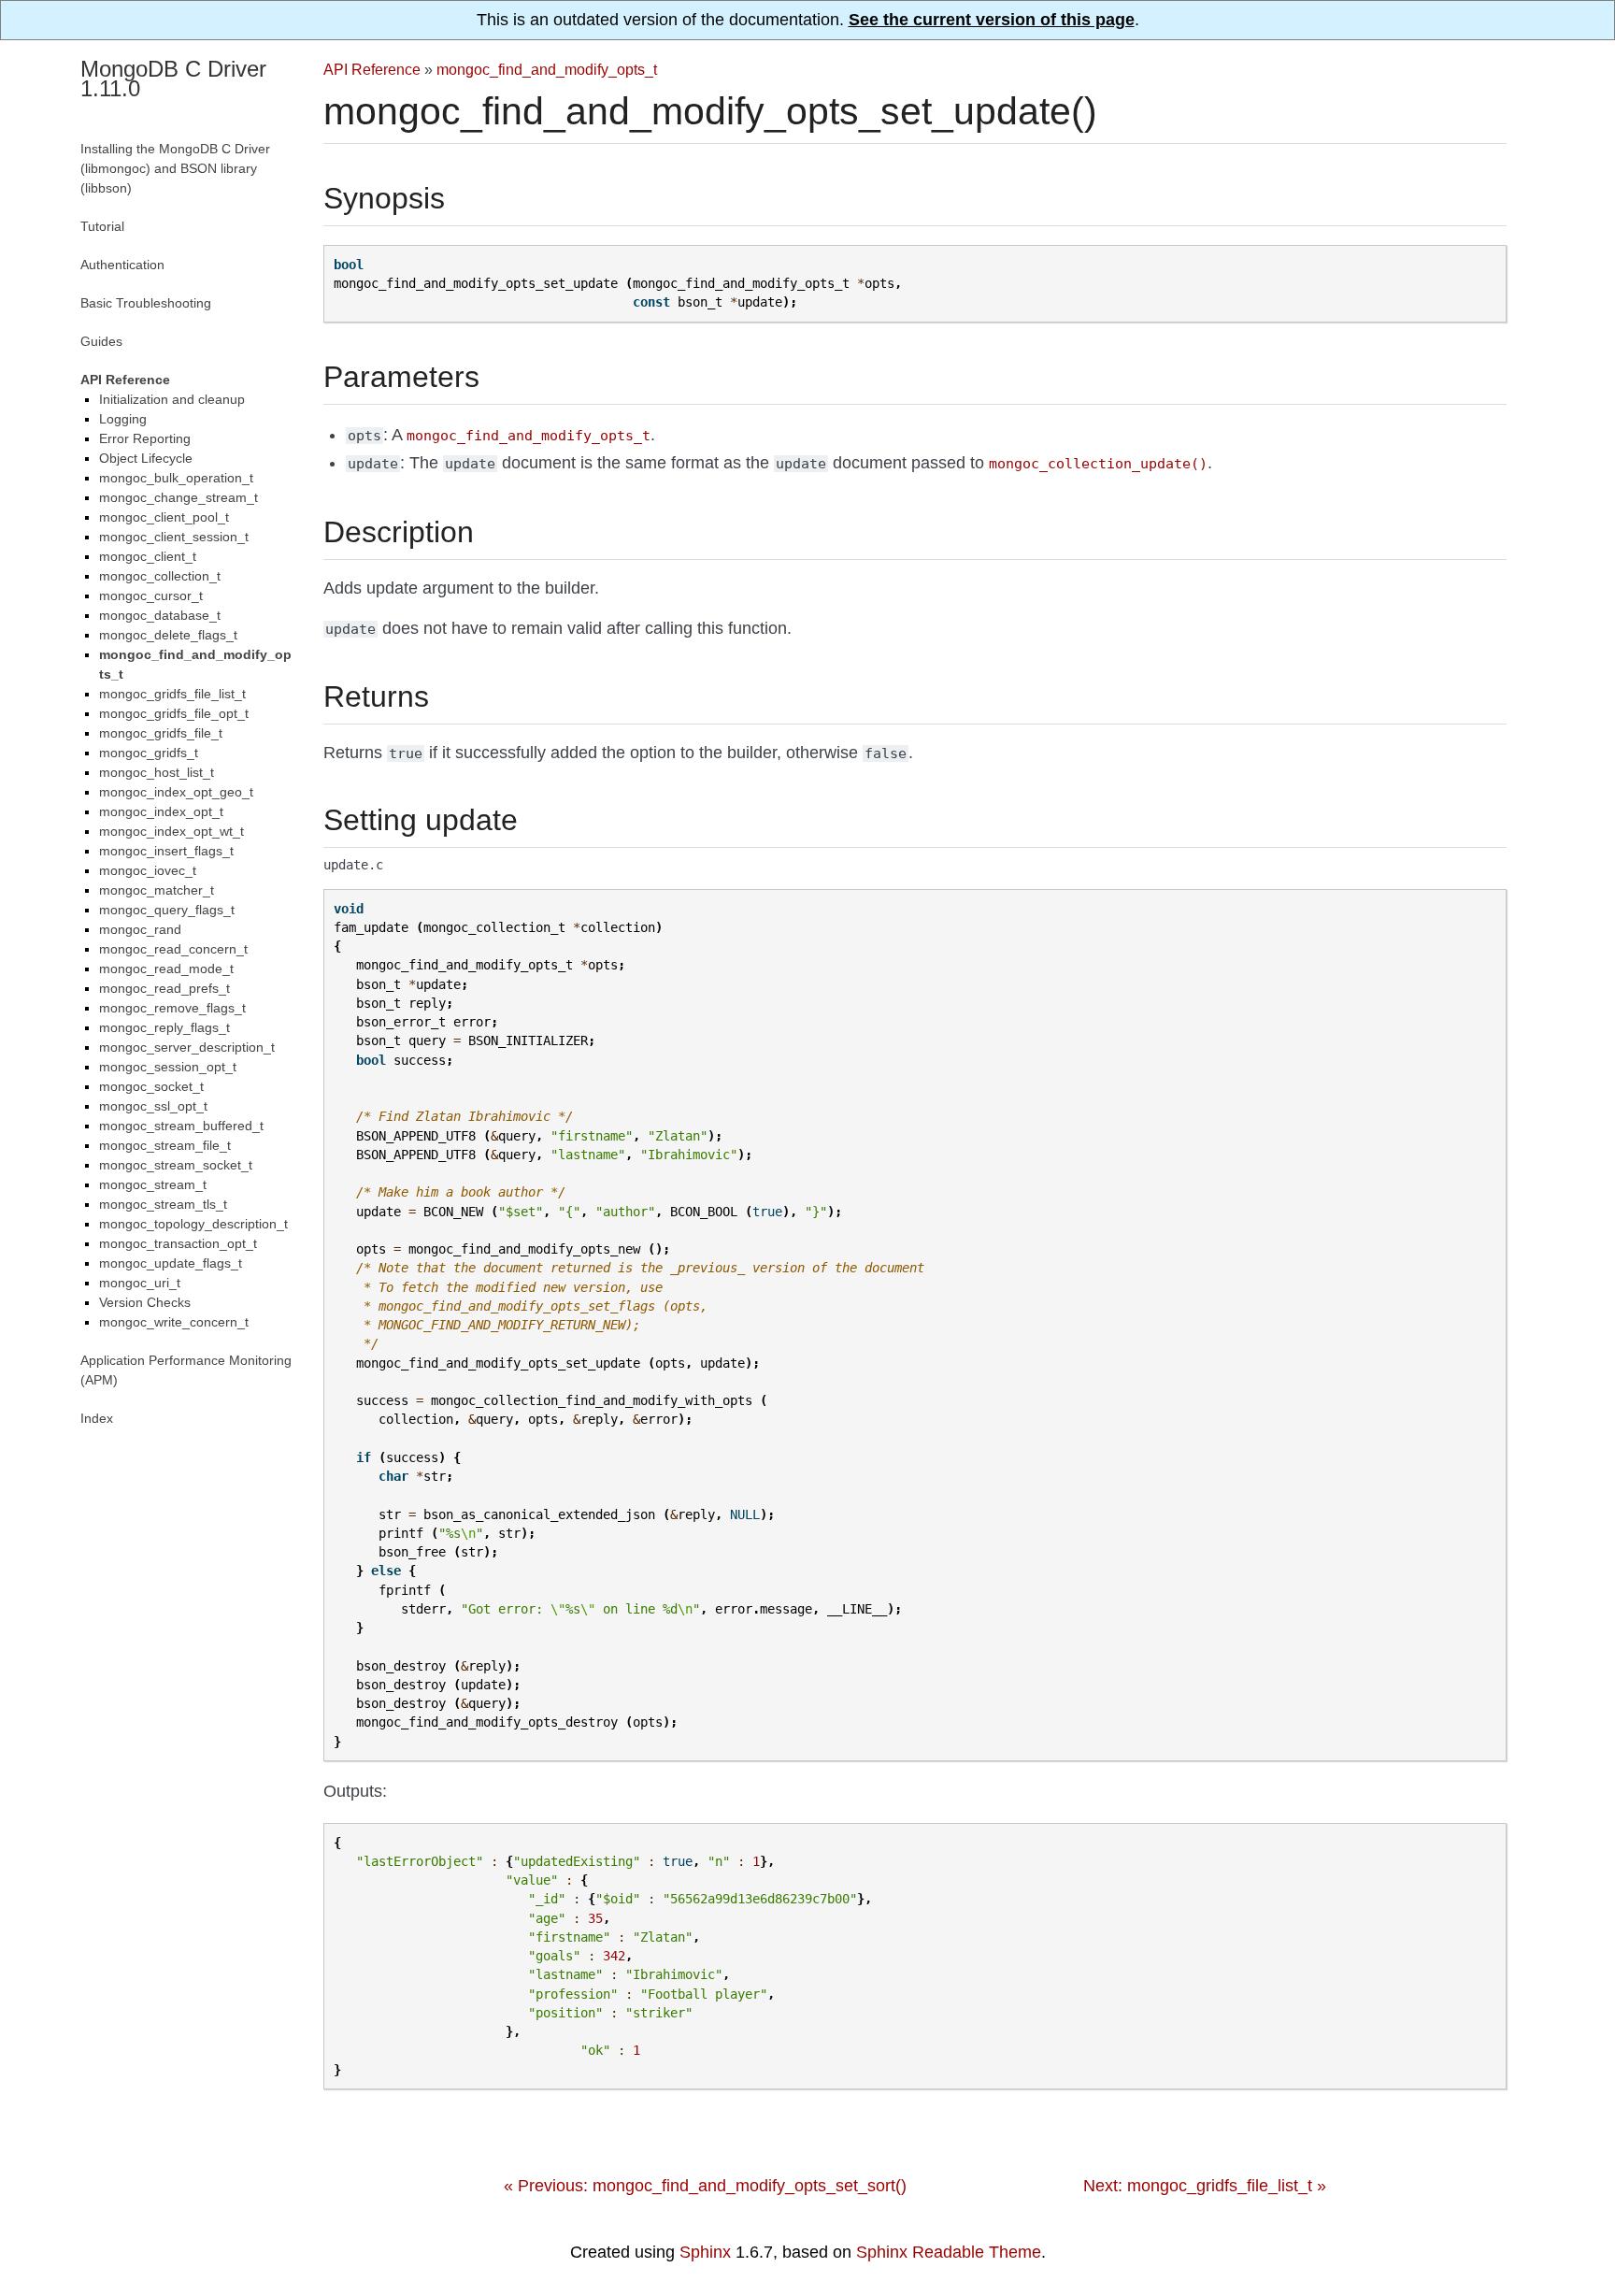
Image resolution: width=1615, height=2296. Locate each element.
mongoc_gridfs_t (149, 753)
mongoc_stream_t (153, 1184)
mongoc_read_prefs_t (164, 988)
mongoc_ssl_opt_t (153, 1106)
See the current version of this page (992, 20)
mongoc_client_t (148, 556)
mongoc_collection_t (160, 576)
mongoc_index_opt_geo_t (176, 792)
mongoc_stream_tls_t (163, 1204)
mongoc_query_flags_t (167, 910)
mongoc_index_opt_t (161, 811)
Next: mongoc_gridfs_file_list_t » (1205, 2186)
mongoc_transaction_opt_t (178, 1243)
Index (97, 1418)
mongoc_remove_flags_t (172, 1008)
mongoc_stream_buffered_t (181, 1126)
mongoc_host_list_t (157, 772)
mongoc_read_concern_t (173, 949)
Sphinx (705, 2252)
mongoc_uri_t (140, 1283)
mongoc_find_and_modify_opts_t (547, 69)
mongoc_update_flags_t (171, 1263)
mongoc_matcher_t (157, 890)
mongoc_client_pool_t (164, 517)
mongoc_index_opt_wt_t (172, 831)
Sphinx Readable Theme (949, 2252)
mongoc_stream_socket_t (176, 1165)
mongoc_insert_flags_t (166, 851)
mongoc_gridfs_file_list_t (172, 694)
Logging (123, 419)
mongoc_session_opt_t (168, 1067)
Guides (101, 341)
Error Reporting (145, 438)
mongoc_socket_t (151, 1086)
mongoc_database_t (160, 615)
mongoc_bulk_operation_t (176, 478)
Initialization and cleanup (172, 399)
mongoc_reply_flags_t (164, 1027)
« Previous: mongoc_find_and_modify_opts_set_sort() (705, 2186)
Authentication (122, 265)
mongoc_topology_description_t (193, 1224)
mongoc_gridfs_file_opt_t (174, 713)
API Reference (372, 69)
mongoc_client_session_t (174, 537)
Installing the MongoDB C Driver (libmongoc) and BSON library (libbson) (175, 168)
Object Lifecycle (146, 458)
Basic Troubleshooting (146, 303)
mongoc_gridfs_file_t (161, 733)
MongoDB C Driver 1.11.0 (173, 79)
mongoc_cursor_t (151, 596)
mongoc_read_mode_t (166, 969)
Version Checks (145, 1302)
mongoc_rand (140, 929)
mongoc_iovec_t (148, 870)
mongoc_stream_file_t (165, 1145)
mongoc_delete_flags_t (168, 635)
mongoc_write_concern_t (174, 1322)
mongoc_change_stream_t (179, 497)
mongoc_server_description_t (187, 1047)
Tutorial (102, 226)
